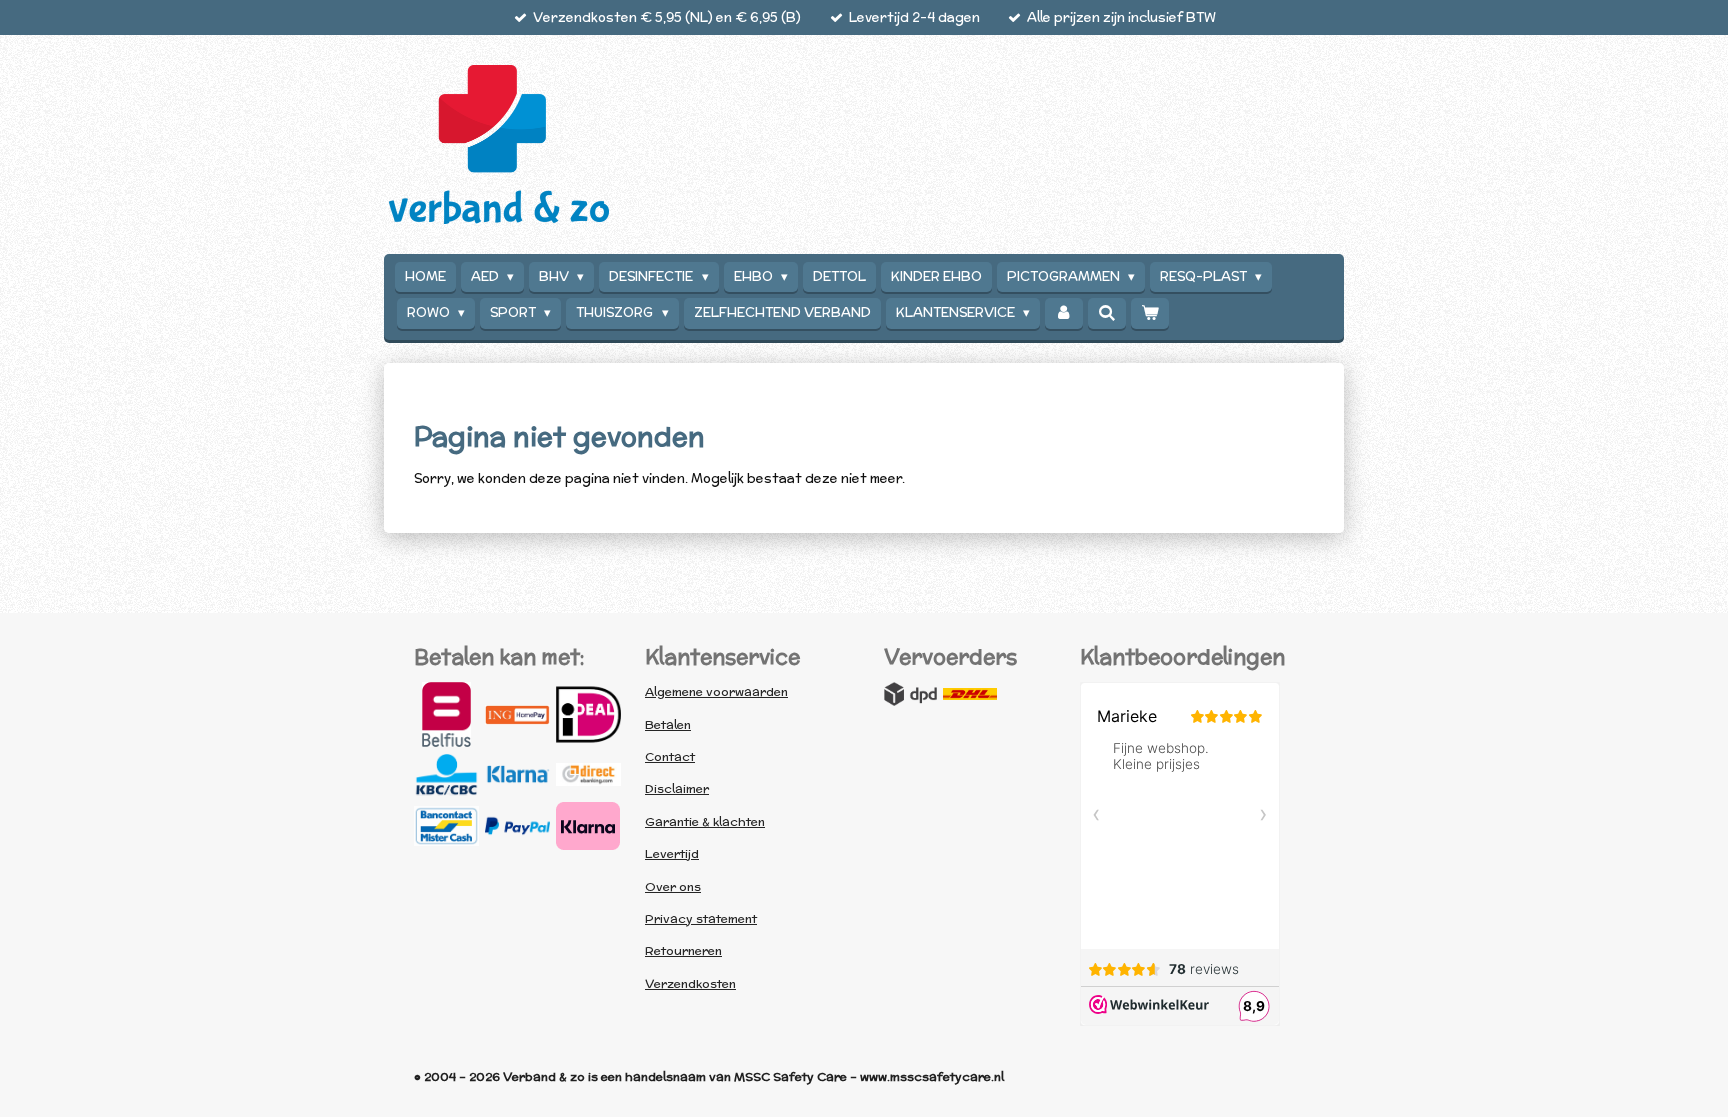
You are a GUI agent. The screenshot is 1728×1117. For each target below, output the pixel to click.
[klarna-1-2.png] (517, 774)
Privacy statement (701, 918)
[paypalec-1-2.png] (517, 826)
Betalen (668, 724)
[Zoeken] (1107, 313)
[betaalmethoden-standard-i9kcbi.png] (588, 826)
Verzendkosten (690, 983)
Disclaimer (677, 788)
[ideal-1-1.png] (588, 714)
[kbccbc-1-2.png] (446, 774)
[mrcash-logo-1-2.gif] (446, 826)
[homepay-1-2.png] (517, 714)
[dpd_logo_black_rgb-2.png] (911, 694)
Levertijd (672, 853)
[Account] (1064, 313)
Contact (670, 756)
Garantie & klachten (705, 821)
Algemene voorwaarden (716, 691)
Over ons (673, 886)
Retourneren (683, 950)
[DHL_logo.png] (970, 694)
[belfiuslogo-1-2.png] (446, 714)
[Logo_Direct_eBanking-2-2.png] (588, 774)
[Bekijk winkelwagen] (1150, 313)
